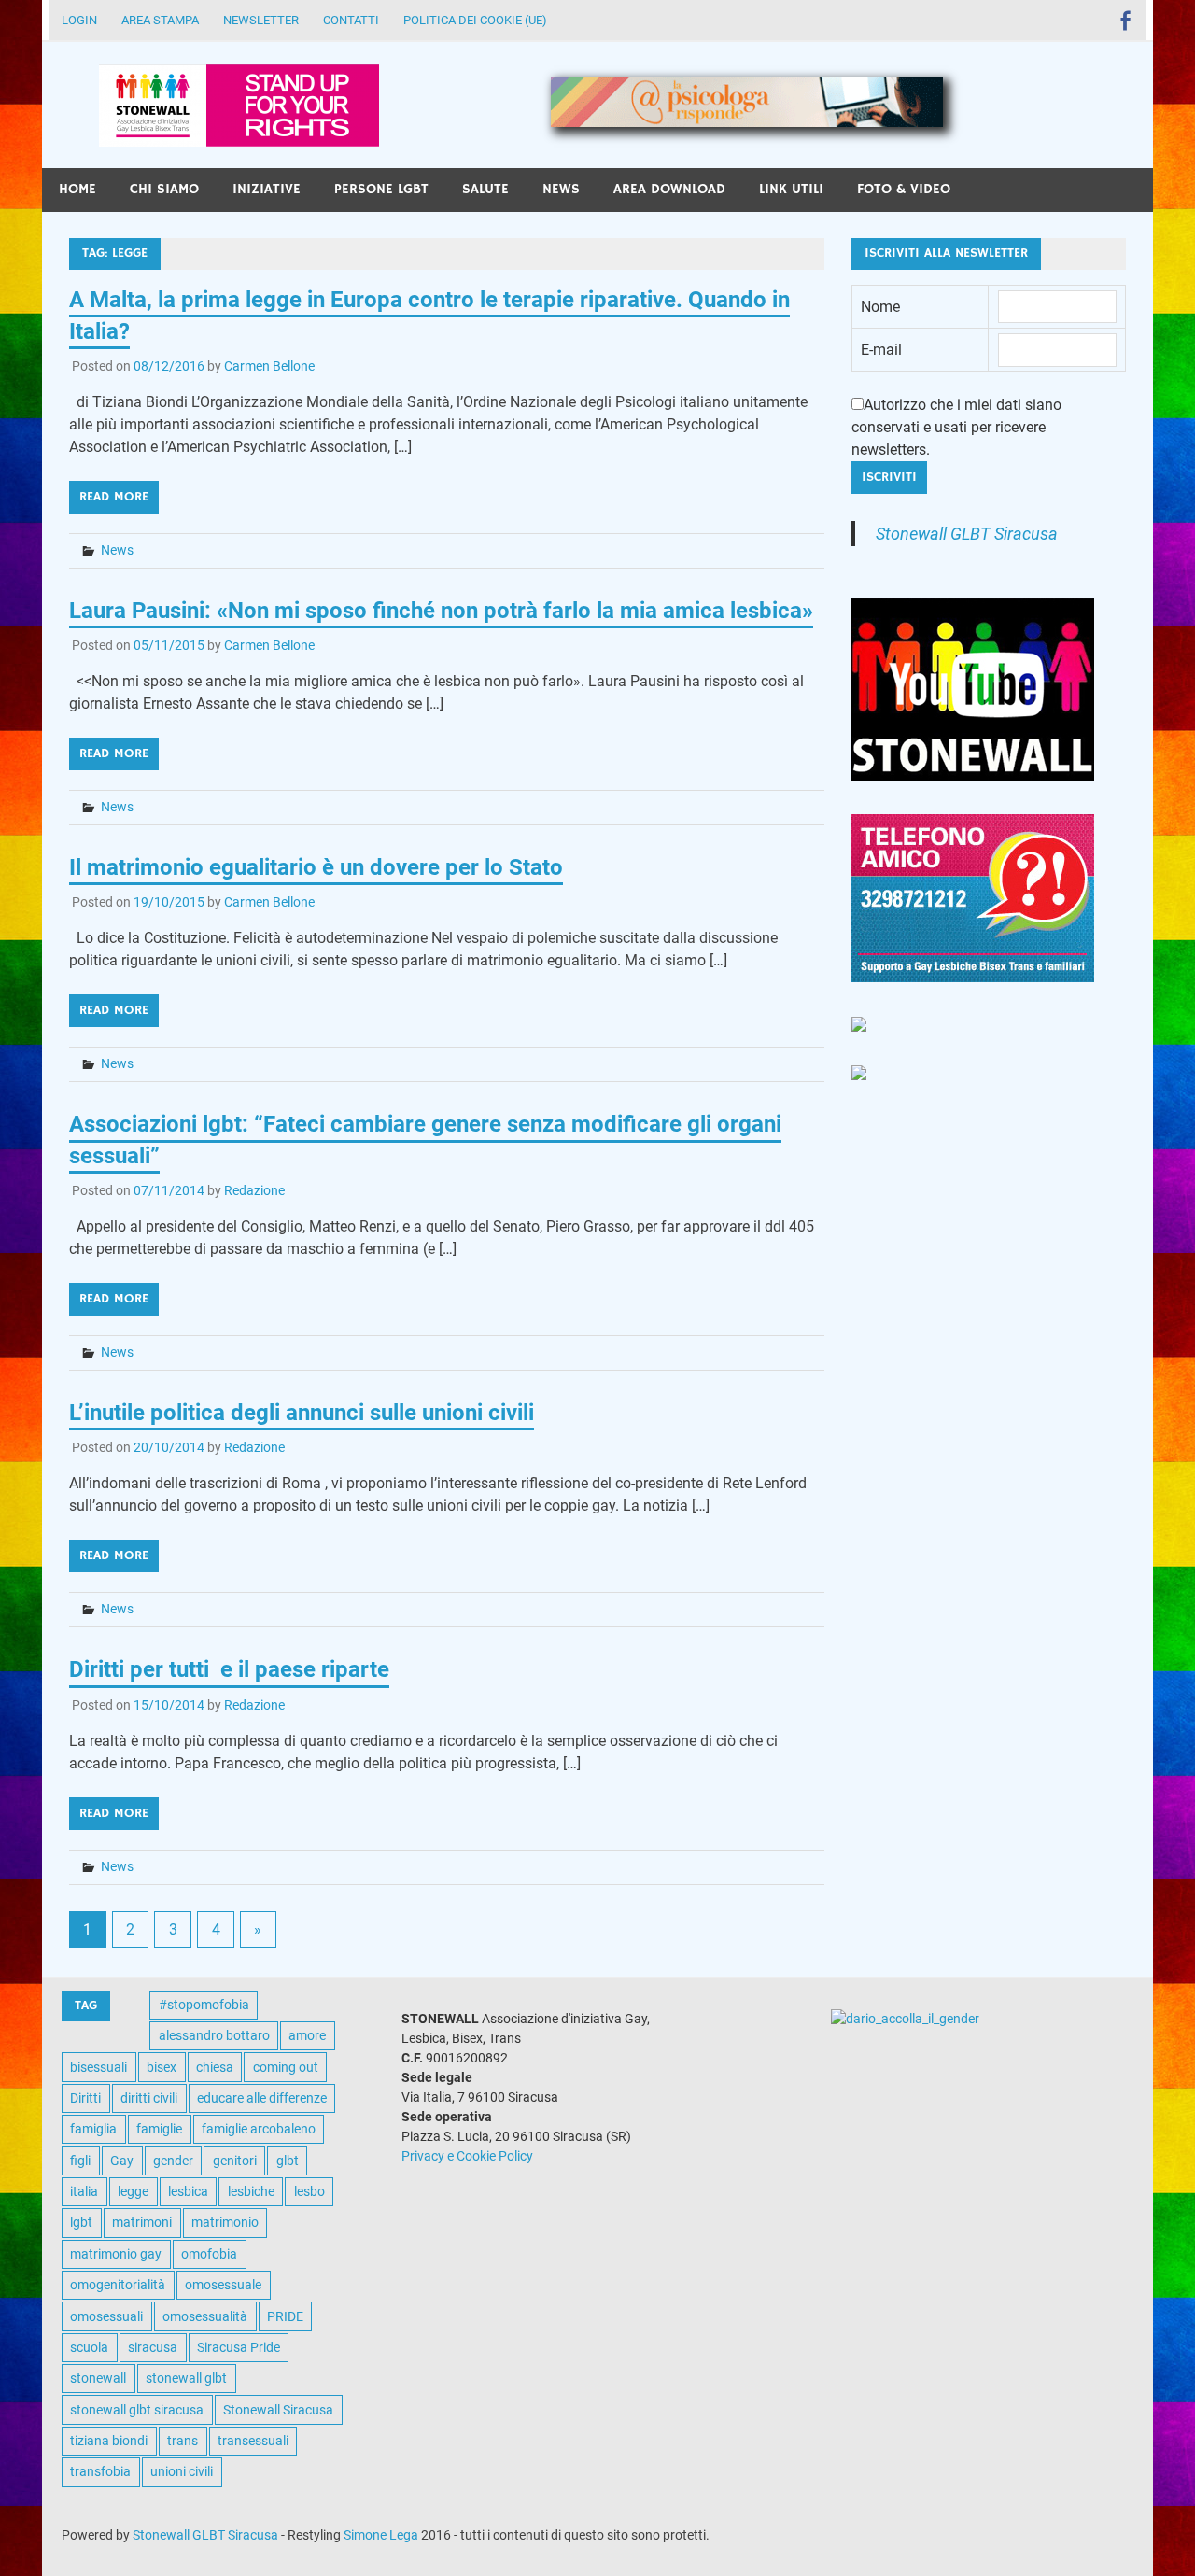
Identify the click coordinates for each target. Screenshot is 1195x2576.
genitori (235, 2161)
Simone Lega (381, 2535)
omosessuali (106, 2316)
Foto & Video (904, 189)
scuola (89, 2347)
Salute (485, 189)
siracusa (153, 2347)
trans (183, 2441)
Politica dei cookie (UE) (475, 20)
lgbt (81, 2222)
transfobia (100, 2471)
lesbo (309, 2191)
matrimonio (225, 2222)
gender (173, 2161)
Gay (122, 2161)
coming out (286, 2067)
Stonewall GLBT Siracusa (967, 534)
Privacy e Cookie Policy (467, 2156)
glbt (288, 2161)
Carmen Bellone (269, 366)
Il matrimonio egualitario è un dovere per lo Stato (316, 867)
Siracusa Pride (239, 2347)
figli (80, 2161)
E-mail (881, 350)
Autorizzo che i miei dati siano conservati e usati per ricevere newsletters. (956, 427)
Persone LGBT (381, 189)
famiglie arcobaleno (259, 2129)
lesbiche (251, 2191)
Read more (114, 497)
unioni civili (182, 2471)
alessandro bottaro (214, 2035)
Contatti (351, 20)
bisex (162, 2067)
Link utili (791, 189)
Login (79, 20)
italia (84, 2191)
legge (133, 2191)
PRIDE (285, 2316)
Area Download (669, 189)
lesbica (188, 2191)
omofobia (209, 2254)
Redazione (254, 1190)
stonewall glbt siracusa (137, 2410)
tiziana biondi (109, 2441)
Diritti (85, 2098)
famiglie (159, 2129)
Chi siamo (164, 189)
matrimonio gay (116, 2254)
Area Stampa (160, 20)
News (561, 189)
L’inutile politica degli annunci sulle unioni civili (302, 1413)
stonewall (98, 2378)
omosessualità (205, 2316)
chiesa (215, 2067)
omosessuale (223, 2285)
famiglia (93, 2129)
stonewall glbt (186, 2378)
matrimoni (142, 2222)
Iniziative (267, 189)
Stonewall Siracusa (278, 2410)
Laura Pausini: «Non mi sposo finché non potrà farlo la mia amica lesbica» (441, 611)
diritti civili (149, 2098)
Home (77, 189)
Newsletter (261, 20)
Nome (880, 307)
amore (307, 2035)
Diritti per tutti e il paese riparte (229, 1669)
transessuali (253, 2441)
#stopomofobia (204, 2005)
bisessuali (98, 2067)
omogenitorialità (118, 2285)
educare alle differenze (262, 2098)
